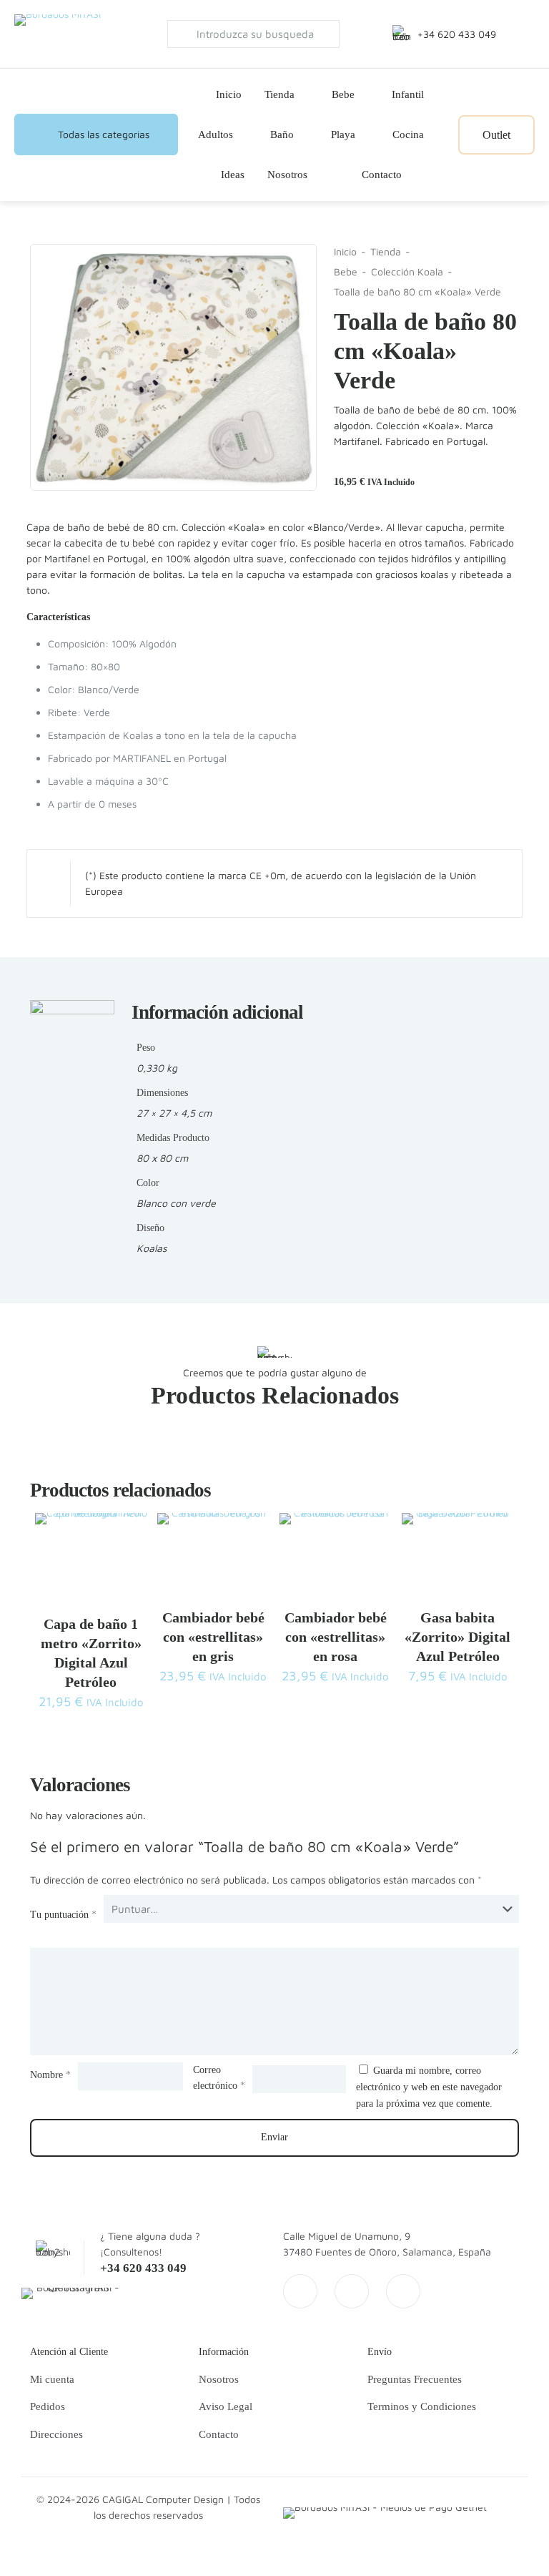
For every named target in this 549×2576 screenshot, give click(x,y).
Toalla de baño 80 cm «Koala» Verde (417, 292)
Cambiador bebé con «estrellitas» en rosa (336, 1637)
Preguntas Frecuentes (415, 2379)
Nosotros (219, 2379)
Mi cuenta (52, 2379)
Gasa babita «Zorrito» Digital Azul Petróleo (457, 1637)
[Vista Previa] (127, 1564)
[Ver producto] (127, 1533)
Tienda (386, 251)
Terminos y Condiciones (422, 2406)
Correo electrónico (219, 2078)
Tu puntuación (63, 1915)
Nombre (50, 2075)
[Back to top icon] (480, 2547)
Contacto (219, 2434)
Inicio (345, 251)
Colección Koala (407, 271)
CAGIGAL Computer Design (163, 2499)
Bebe (346, 271)
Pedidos (48, 2406)
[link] (72, 2293)
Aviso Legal (226, 2406)
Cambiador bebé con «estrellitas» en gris (213, 1637)
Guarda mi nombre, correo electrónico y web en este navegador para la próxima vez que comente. (429, 2087)
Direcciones (56, 2434)
